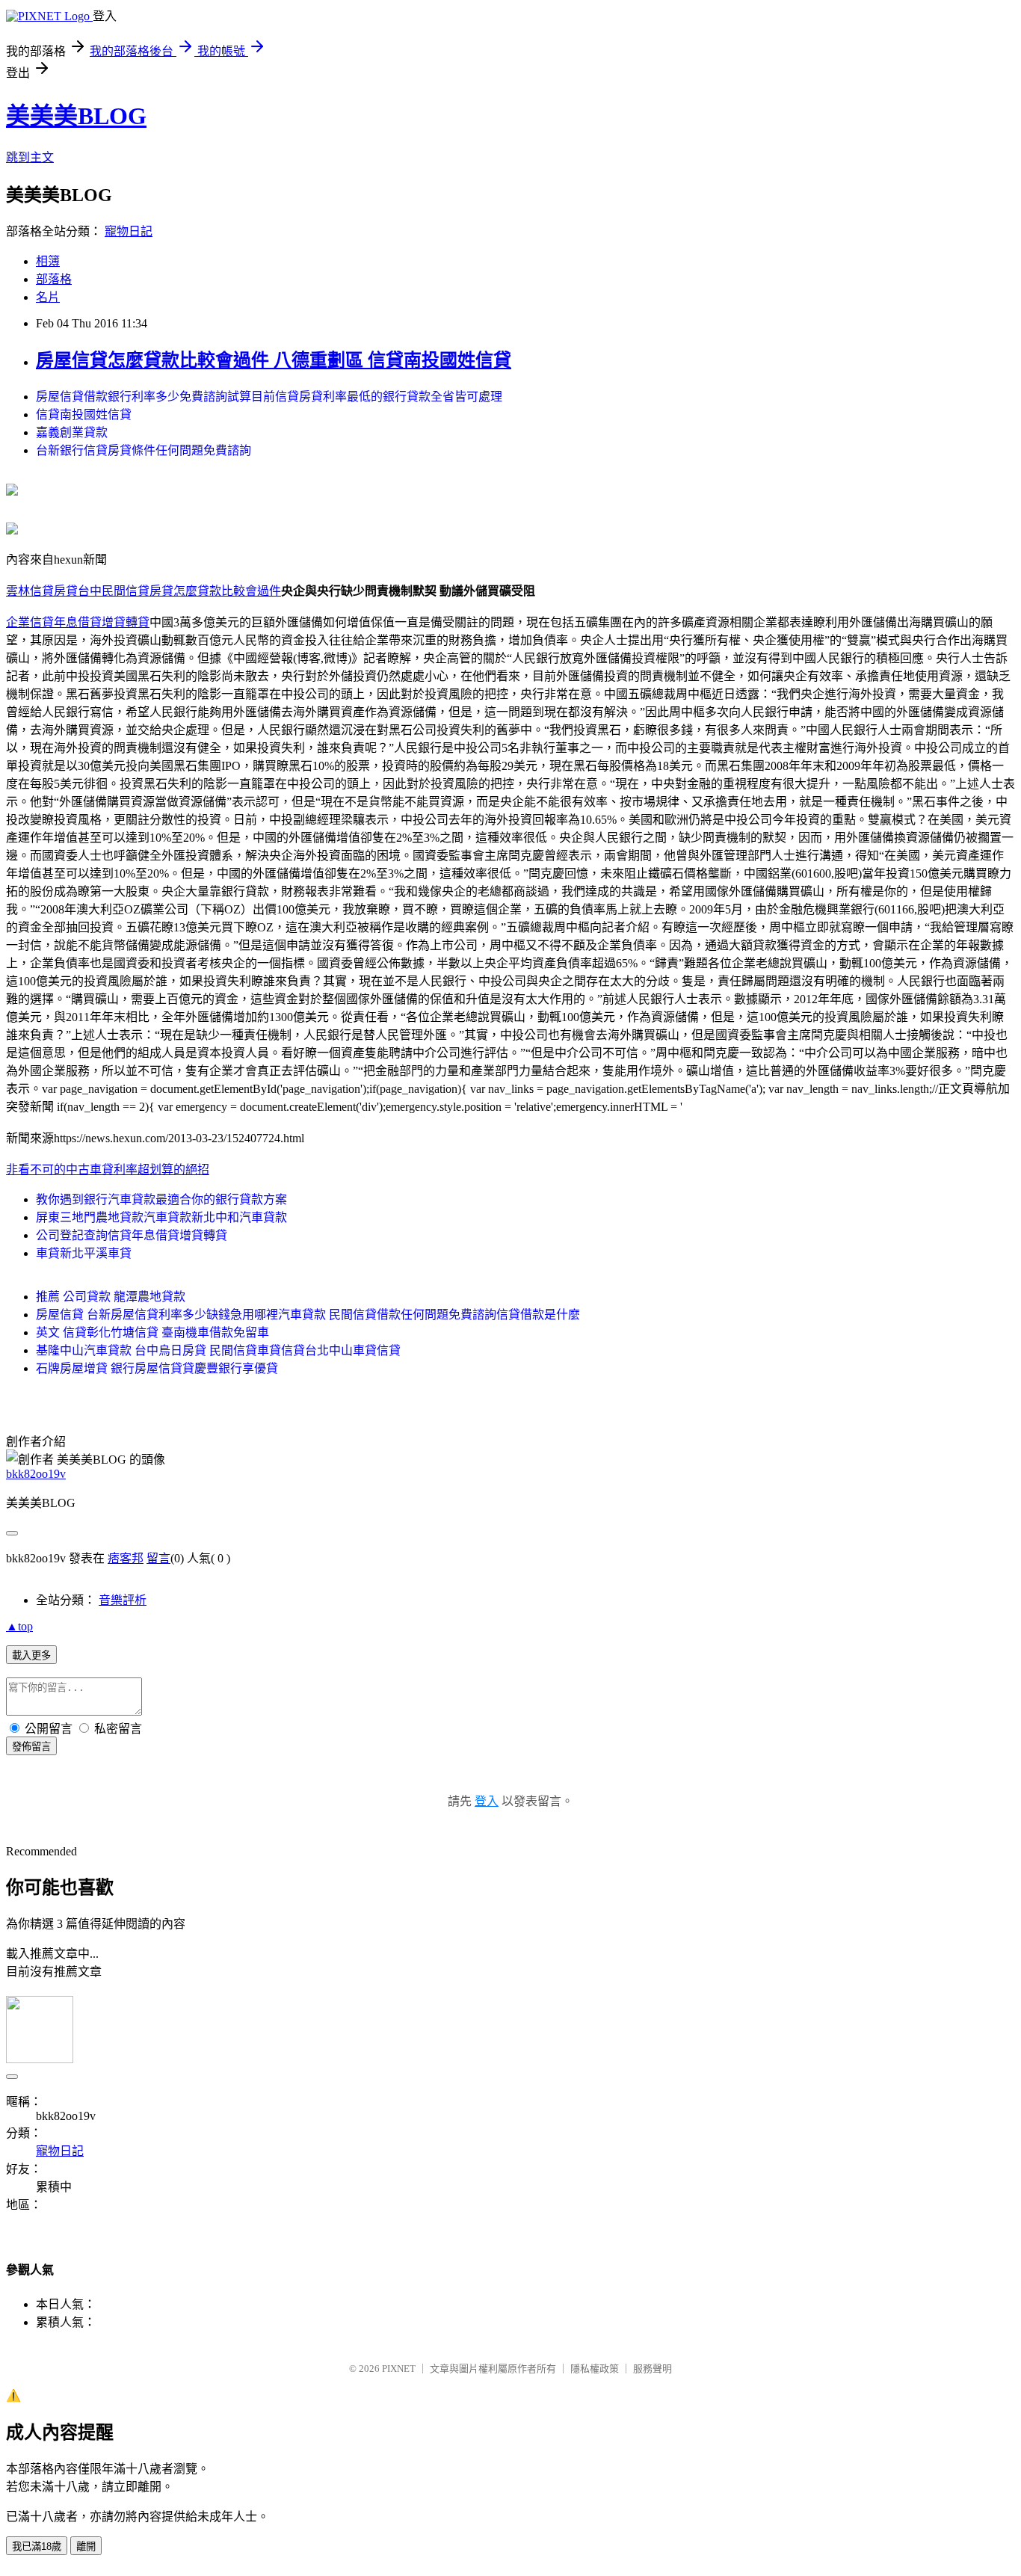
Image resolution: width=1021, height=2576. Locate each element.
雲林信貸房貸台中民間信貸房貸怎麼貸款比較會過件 (144, 591)
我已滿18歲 (37, 2546)
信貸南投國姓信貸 (84, 415)
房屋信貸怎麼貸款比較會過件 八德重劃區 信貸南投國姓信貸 (274, 360)
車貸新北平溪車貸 (84, 1253)
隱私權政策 (595, 2369)
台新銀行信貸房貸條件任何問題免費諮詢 (144, 450)
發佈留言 (31, 1747)
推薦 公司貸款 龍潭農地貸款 (111, 1297)
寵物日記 (129, 231)
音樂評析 (123, 1600)
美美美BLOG (76, 116)
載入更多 (31, 1655)
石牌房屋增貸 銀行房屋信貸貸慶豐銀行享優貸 (157, 1368)
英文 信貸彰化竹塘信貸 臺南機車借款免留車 (152, 1332)
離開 (86, 2546)
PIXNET (399, 2369)
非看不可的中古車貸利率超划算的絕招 (108, 1170)
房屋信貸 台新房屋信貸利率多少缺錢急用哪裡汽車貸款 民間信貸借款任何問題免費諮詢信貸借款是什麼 (308, 1315)
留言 (158, 1558)
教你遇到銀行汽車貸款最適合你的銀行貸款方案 (161, 1199)
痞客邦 (126, 1558)
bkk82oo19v (36, 1474)
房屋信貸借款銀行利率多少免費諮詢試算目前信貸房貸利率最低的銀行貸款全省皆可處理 (269, 397)
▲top (19, 1626)
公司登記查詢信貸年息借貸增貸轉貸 (132, 1235)
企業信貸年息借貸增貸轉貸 (78, 622)
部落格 (54, 279)
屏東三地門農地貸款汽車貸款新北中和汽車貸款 (161, 1217)
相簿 (48, 261)
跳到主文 (30, 157)
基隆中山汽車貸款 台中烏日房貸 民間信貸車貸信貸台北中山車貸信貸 (218, 1350)
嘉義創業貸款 (72, 432)
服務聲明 (653, 2369)
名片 (48, 297)
